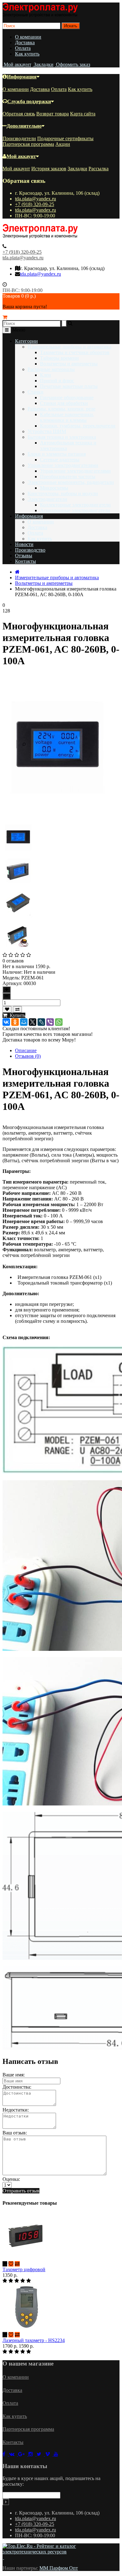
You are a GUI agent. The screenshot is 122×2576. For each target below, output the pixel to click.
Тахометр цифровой (24, 2269)
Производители (19, 138)
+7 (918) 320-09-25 (35, 204)
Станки (36, 392)
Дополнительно (24, 126)
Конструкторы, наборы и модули (63, 493)
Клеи (46, 375)
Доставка (25, 42)
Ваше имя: (14, 2075)
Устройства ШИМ (47, 431)
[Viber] (50, 1022)
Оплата (23, 48)
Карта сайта (83, 114)
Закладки (77, 169)
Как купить (27, 54)
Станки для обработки (64, 403)
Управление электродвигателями (63, 465)
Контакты (25, 561)
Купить (16, 1015)
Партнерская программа (28, 144)
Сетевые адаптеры (60, 460)
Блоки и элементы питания (57, 454)
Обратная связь (19, 114)
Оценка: (11, 2179)
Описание (26, 1050)
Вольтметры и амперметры (69, 364)
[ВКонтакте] (6, 1022)
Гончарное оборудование (67, 398)
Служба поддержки (29, 101)
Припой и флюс (57, 381)
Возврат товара (53, 114)
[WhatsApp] (59, 1022)
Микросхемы (54, 488)
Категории (26, 341)
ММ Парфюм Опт (59, 2568)
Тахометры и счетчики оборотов (75, 352)
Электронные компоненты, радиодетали (71, 482)
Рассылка (99, 169)
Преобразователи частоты (68, 477)
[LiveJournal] (41, 1022)
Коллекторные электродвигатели (75, 505)
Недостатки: (16, 2110)
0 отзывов (13, 961)
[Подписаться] (6, 2502)
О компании (28, 37)
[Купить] (5, 2264)
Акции (63, 144)
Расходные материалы (51, 369)
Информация (22, 77)
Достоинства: (17, 2087)
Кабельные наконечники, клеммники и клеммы (67, 417)
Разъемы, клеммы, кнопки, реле (61, 409)
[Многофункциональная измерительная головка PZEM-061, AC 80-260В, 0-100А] (18, 852)
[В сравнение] (17, 1009)
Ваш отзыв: (15, 2133)
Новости (24, 544)
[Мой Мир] (24, 1022)
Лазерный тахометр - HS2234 (34, 2340)
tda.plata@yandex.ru (36, 199)
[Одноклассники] (15, 1022)
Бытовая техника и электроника (62, 437)
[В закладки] (7, 1009)
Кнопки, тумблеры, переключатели (78, 426)
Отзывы (24, 556)
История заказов (49, 169)
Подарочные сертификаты (65, 138)
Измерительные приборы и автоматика (69, 347)
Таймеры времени (59, 358)
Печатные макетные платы (69, 386)
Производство (30, 550)
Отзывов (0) (28, 1056)
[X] (33, 1022)
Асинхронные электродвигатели (75, 510)
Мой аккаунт (21, 156)
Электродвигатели (47, 499)
